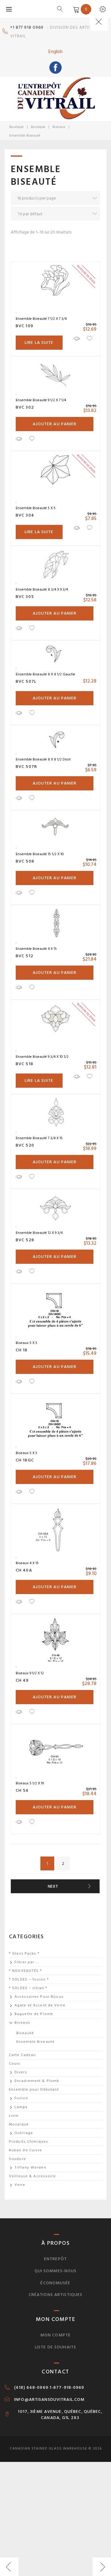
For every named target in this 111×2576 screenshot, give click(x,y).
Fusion (21, 2098)
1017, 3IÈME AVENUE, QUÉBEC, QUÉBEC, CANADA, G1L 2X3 (60, 2415)
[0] (75, 9)
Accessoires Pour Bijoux (39, 1997)
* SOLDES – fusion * (29, 1979)
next (53, 1886)
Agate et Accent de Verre (40, 2005)
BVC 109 (25, 326)
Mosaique (19, 2124)
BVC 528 (25, 1240)
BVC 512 (25, 956)
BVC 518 (25, 1064)
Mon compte (55, 2335)
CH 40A (24, 1570)
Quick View (76, 338)
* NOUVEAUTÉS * (25, 1971)
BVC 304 (25, 515)
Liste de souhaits (55, 2347)
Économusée (55, 2283)
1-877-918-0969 (67, 2388)
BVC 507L (26, 681)
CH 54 (22, 1790)
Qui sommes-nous (56, 2271)
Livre (14, 2116)
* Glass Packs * (24, 1954)
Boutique (16, 127)
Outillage (24, 2133)
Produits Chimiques (29, 2142)
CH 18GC (25, 1460)
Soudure (17, 2159)
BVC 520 (25, 1145)
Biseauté (25, 2033)
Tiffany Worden (30, 2168)
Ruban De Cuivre (25, 2150)
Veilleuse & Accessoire (32, 2176)
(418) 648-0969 (31, 2388)
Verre (20, 2185)
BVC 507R (26, 767)
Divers (21, 2072)
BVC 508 (25, 861)
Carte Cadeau (22, 2055)
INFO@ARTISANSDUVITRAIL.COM (49, 2400)
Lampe (21, 2107)
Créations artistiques (56, 2295)
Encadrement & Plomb (37, 2081)
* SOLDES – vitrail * (28, 1988)
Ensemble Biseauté (35, 2042)
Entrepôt (55, 2259)
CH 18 (22, 1350)
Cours (15, 2064)
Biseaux (59, 127)
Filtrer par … (27, 1962)
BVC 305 (25, 597)
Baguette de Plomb (34, 2014)
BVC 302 (25, 407)
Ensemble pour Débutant (34, 2090)
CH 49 (22, 1680)
